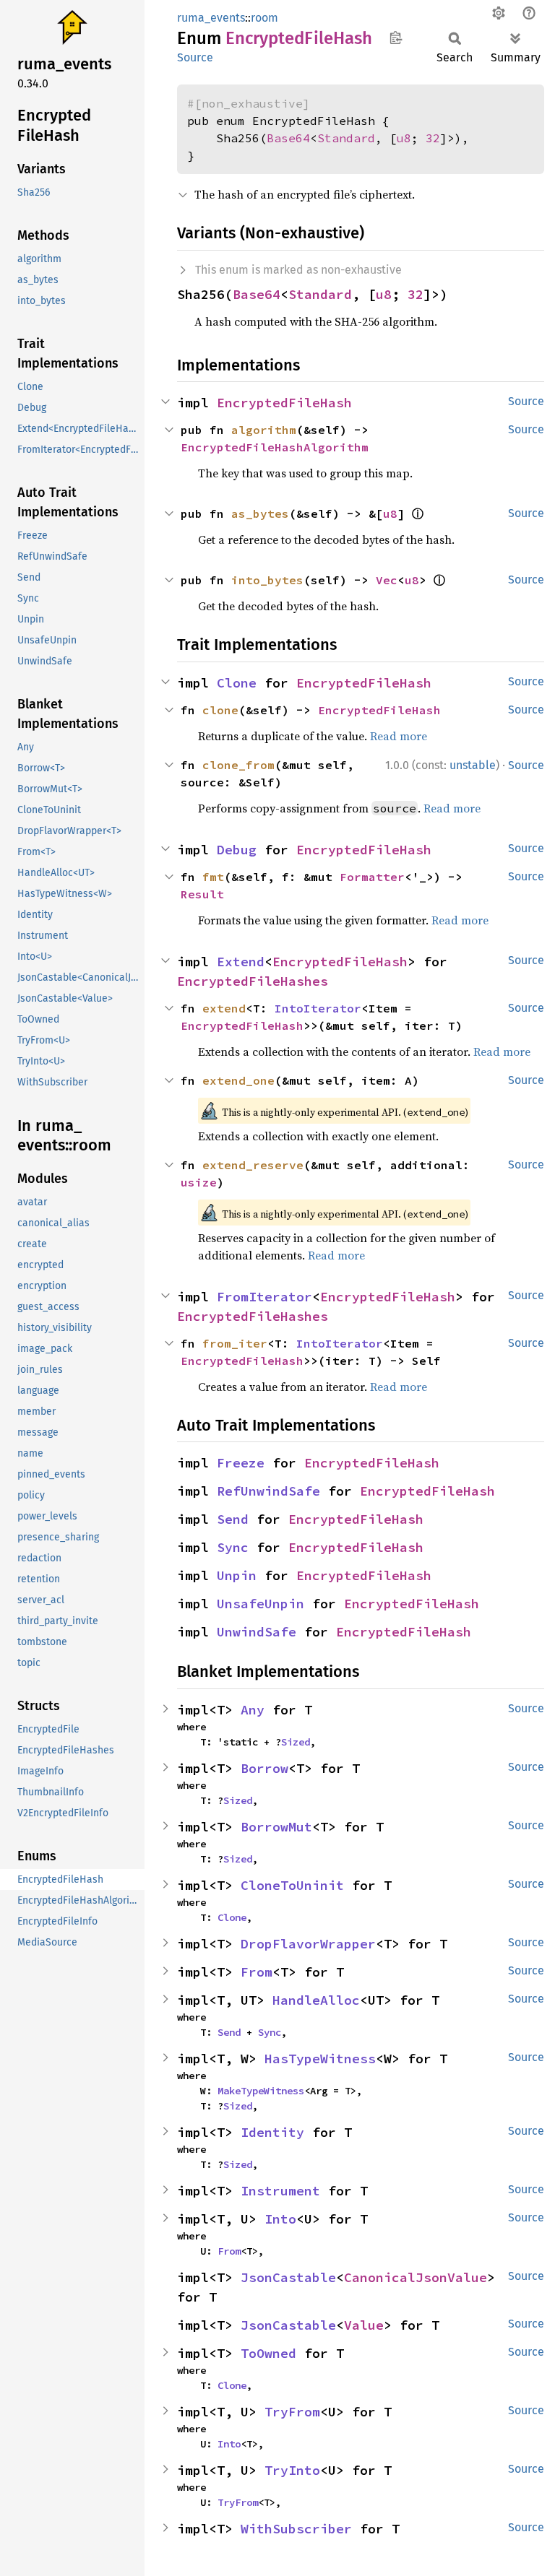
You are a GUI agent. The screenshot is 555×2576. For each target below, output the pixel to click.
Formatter (372, 877)
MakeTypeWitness (261, 2091)
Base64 (288, 138)
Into (280, 2219)
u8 (404, 138)
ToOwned (268, 2353)
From (257, 1972)
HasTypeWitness (320, 2059)
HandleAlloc (316, 2000)
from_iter (235, 1343)
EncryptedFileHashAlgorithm (275, 447)
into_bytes (267, 580)
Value (364, 2325)
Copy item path (396, 38)
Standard (346, 138)
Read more (399, 736)
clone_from (238, 765)
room (264, 18)
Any (253, 1710)
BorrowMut (276, 1827)
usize (199, 1182)
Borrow (264, 1768)
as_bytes (260, 513)
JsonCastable (288, 2277)
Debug (237, 850)
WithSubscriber (296, 2529)
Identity (272, 2132)
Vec (387, 580)
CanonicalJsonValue (416, 2277)
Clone (237, 683)
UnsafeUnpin (261, 1604)
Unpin (237, 1575)
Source (195, 57)
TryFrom (292, 2412)
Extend (241, 962)
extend (224, 1008)
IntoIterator (318, 1008)
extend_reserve (253, 1165)
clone (220, 710)
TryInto (292, 2470)
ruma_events (211, 18)
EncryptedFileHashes (253, 981)
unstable (473, 765)
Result (202, 894)
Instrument (280, 2191)
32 (433, 138)
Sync (233, 1547)
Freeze (241, 1463)
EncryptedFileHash (284, 403)
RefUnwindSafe (268, 1491)
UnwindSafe (257, 1632)
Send (233, 1519)
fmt (213, 877)
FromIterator (264, 1297)
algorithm (264, 430)
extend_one (238, 1080)
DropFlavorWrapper (308, 1944)
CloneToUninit (292, 1885)
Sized (296, 1742)
